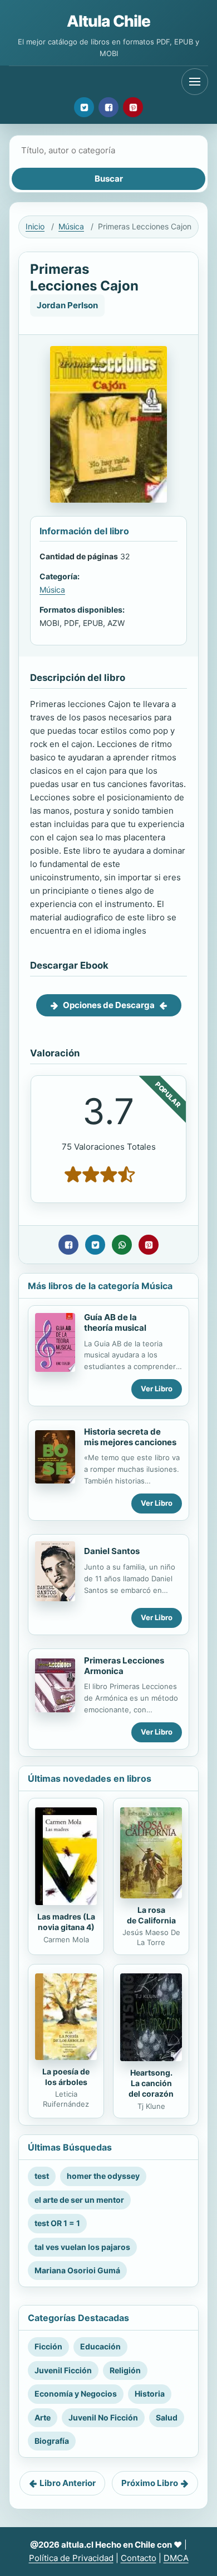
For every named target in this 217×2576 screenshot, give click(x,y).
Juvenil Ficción (63, 2370)
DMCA (176, 2558)
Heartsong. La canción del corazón (151, 2083)
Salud (167, 2417)
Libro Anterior (68, 2483)
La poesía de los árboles (66, 2077)
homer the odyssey (103, 2176)
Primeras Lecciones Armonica (124, 1666)
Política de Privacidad (71, 2558)
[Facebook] (108, 107)
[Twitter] (84, 107)
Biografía (52, 2441)
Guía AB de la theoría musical (115, 1322)
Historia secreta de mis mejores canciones (130, 1437)
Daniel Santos (112, 1551)
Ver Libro (157, 1389)
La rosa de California (151, 1915)
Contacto (139, 2558)
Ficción (48, 2346)
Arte (43, 2417)
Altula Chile (109, 21)
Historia (150, 2394)
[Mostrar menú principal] (195, 82)
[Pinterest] (133, 107)
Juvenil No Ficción (103, 2417)
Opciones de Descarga (109, 1005)
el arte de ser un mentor (79, 2200)
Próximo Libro (150, 2483)
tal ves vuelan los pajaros (82, 2247)
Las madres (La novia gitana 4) (66, 1922)
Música (71, 226)
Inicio (35, 226)
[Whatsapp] (122, 1245)
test (42, 2176)
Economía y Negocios (76, 2394)
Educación (100, 2346)
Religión (125, 2370)
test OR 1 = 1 (57, 2223)
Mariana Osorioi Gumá (77, 2270)
